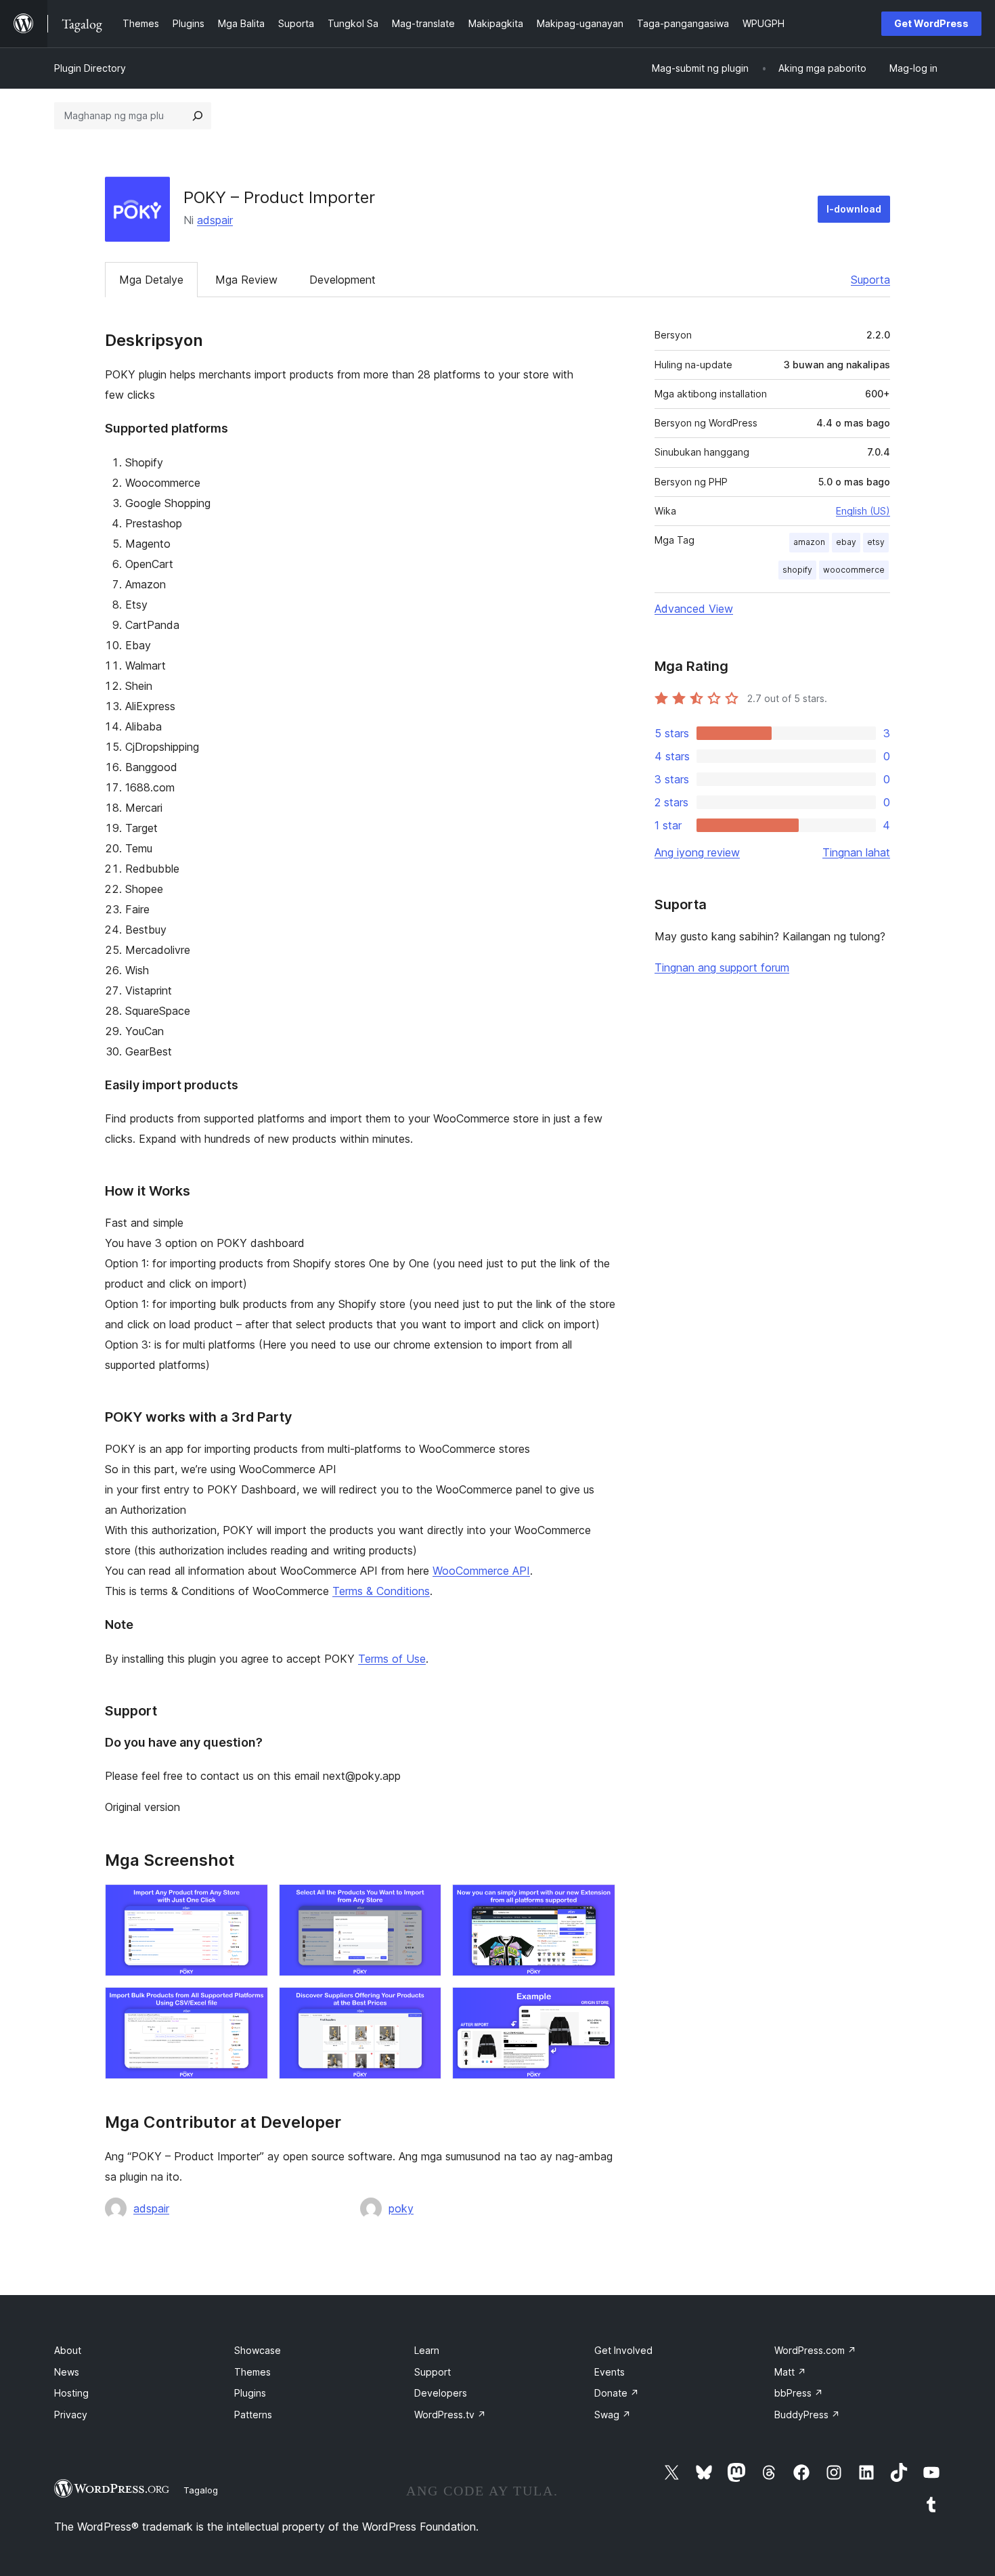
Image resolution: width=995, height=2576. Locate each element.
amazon (809, 542)
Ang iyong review (697, 852)
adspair (215, 220)
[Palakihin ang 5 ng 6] (423, 2005)
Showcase (258, 2350)
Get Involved (623, 2350)
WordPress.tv (450, 2415)
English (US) (863, 511)
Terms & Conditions (381, 1591)
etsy (876, 542)
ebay (846, 542)
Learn (427, 2350)
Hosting (71, 2393)
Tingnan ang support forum (722, 967)
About (68, 2350)
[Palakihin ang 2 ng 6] (423, 1902)
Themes (252, 2372)
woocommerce (854, 570)
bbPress (799, 2393)
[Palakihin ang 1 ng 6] (250, 1902)
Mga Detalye (151, 280)
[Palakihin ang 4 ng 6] (250, 2005)
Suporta (870, 280)
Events (610, 2372)
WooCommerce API (481, 1571)
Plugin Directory (90, 68)
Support (433, 2372)
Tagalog (201, 2490)
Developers (441, 2393)
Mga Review (246, 280)
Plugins (250, 2393)
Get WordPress (931, 23)
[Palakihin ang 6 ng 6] (597, 2005)
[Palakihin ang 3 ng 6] (597, 1902)
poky (401, 2208)
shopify (797, 570)
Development (342, 280)
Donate (617, 2393)
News (67, 2372)
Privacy (71, 2415)
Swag (613, 2415)
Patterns (253, 2415)
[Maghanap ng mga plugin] (198, 116)
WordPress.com (815, 2350)
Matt (790, 2372)
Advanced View (694, 609)
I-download (854, 209)
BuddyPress (807, 2415)
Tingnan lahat (856, 852)
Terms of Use (392, 1659)
